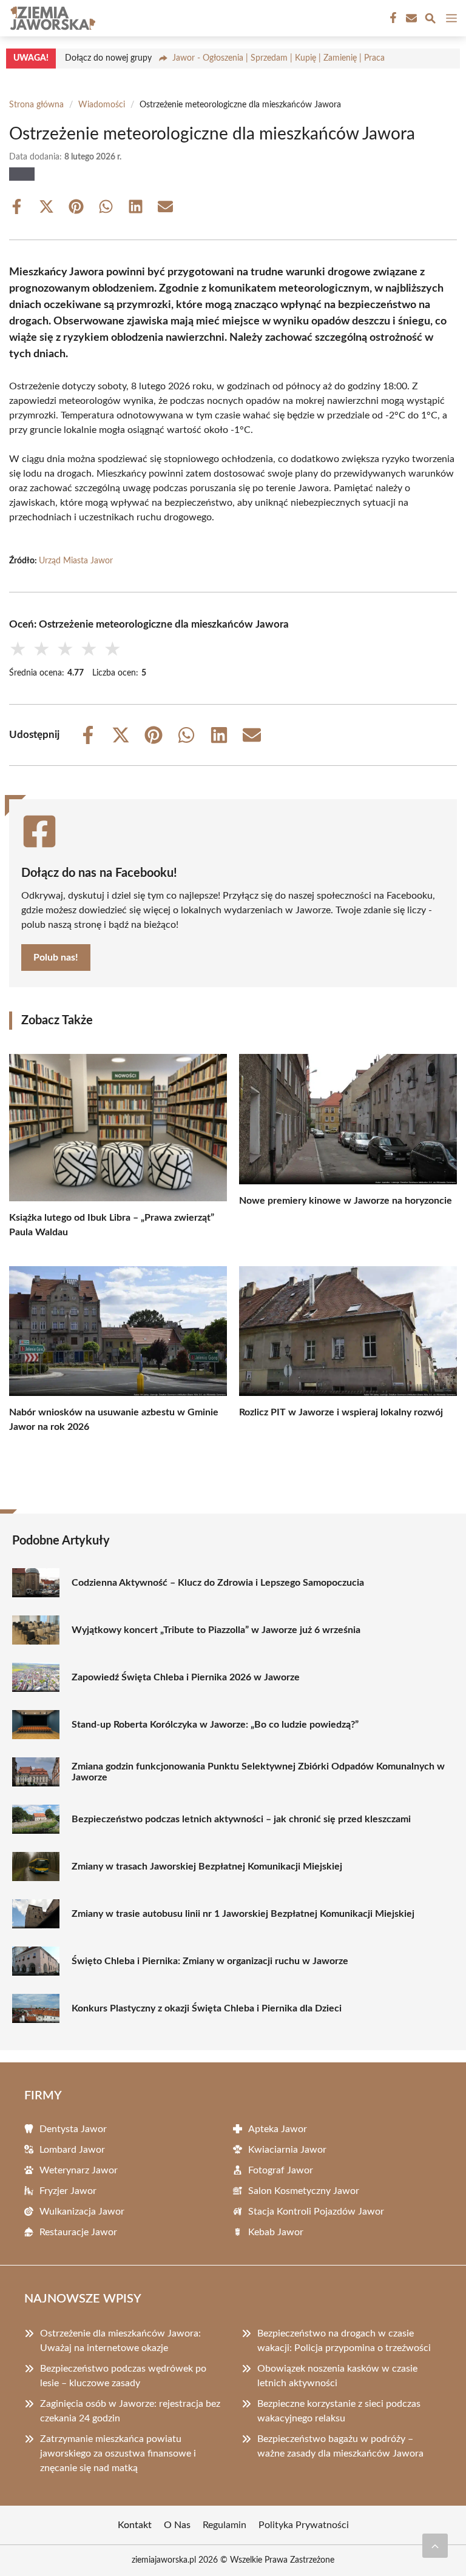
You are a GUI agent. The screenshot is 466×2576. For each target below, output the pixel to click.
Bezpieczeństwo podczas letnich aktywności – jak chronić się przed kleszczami (241, 1819)
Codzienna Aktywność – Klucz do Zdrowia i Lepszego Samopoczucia (218, 1583)
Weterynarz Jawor (79, 2170)
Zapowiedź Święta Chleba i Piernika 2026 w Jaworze (186, 1677)
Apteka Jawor (278, 2129)
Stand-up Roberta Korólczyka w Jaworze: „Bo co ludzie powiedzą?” (215, 1725)
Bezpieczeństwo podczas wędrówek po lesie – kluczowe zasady (123, 2376)
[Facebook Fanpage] (392, 18)
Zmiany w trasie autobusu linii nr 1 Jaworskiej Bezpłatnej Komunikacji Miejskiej (243, 1914)
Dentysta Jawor (73, 2129)
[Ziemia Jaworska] (51, 18)
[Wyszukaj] (430, 20)
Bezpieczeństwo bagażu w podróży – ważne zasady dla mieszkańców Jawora (340, 2446)
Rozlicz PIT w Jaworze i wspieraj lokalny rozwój (341, 1412)
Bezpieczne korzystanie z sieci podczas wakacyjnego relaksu (339, 2411)
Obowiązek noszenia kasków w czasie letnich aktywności (337, 2376)
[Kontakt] (410, 18)
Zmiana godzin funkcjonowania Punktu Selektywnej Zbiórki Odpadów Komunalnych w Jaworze (258, 1772)
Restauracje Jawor (78, 2232)
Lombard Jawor (72, 2150)
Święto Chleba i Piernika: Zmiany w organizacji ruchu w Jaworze (210, 1961)
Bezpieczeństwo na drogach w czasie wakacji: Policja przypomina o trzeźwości (344, 2341)
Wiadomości (102, 105)
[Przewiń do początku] (435, 2546)
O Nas (177, 2525)
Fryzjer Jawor (68, 2191)
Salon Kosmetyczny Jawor (304, 2191)
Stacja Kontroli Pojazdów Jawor (316, 2212)
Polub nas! (56, 958)
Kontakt (135, 2525)
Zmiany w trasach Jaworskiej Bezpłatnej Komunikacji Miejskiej (207, 1867)
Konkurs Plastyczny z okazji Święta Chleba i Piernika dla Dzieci (207, 2008)
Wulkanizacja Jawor (82, 2212)
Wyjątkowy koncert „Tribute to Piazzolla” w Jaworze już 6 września (216, 1630)
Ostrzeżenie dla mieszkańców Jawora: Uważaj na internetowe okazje (120, 2341)
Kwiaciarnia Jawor (287, 2150)
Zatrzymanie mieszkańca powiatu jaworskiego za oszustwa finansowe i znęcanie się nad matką (118, 2454)
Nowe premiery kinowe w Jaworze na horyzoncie (346, 1201)
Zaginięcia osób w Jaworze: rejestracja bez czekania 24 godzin (130, 2411)
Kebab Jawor (276, 2232)
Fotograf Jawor (281, 2170)
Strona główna (36, 105)
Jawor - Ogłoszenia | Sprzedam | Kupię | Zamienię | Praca (279, 58)
